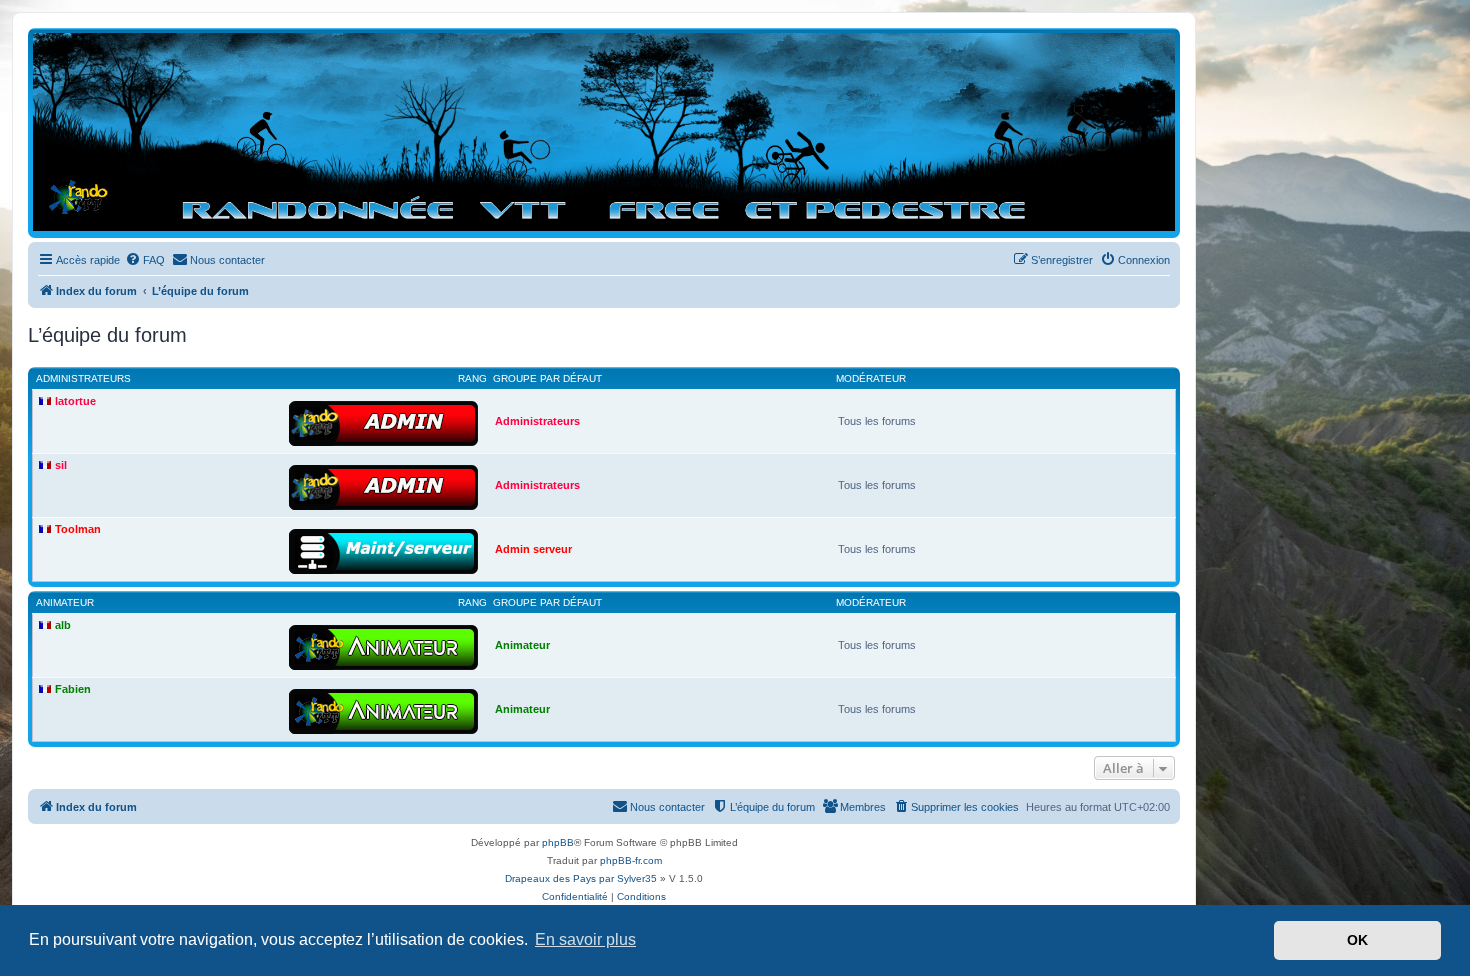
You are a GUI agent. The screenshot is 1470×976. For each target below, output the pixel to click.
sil (61, 465)
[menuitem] (145, 260)
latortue (75, 401)
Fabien (73, 689)
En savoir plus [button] (585, 939)
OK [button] (1357, 940)
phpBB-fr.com (631, 860)
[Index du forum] (604, 132)
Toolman (78, 529)
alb (63, 625)
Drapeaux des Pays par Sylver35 (581, 878)
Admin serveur (533, 549)
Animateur (65, 602)
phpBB (558, 842)
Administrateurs (83, 378)
